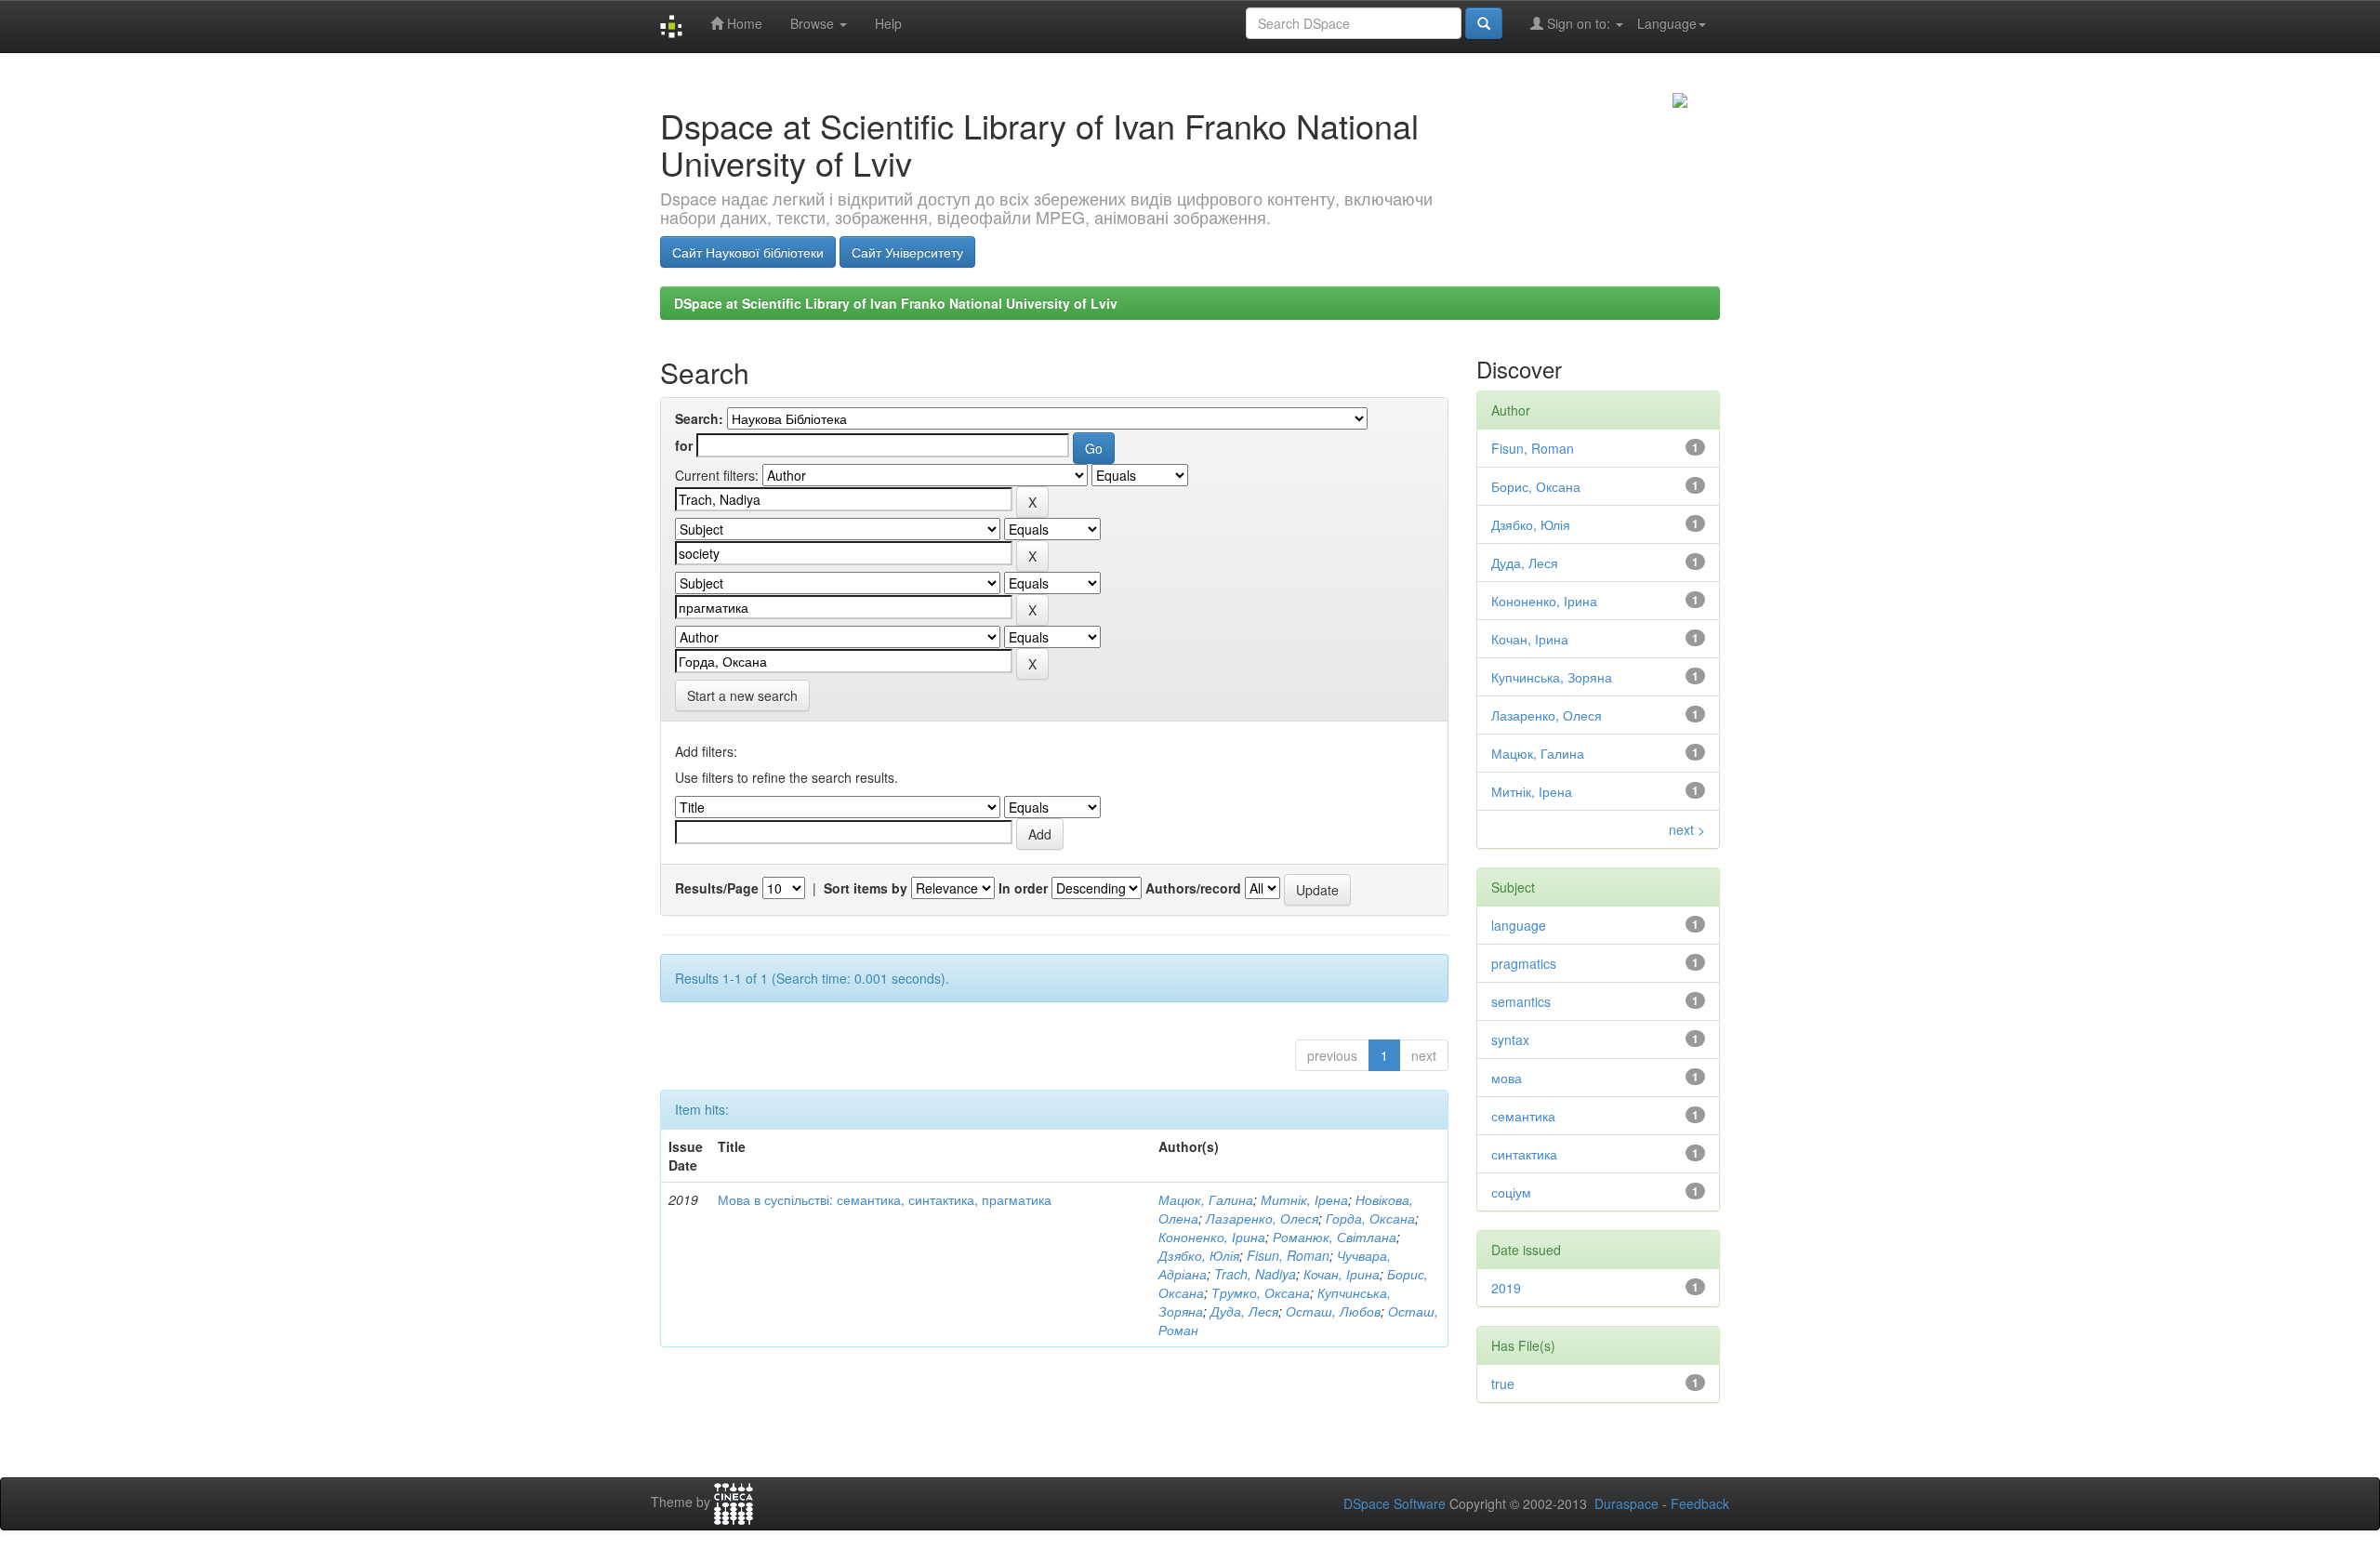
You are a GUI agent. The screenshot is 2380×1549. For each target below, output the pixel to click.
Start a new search (742, 695)
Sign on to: (1579, 23)
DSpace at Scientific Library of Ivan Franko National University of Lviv (896, 303)
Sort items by (866, 888)
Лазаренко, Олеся (1262, 1218)
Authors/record (1193, 888)
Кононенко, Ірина (1212, 1237)
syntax (1510, 1039)
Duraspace (1626, 1503)
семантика (1523, 1116)
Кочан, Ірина (1342, 1274)
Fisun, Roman (1288, 1255)
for (684, 445)
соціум (1511, 1192)
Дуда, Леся (1244, 1311)
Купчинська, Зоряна (1552, 677)
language (1519, 925)
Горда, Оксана (1370, 1218)
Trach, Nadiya (1255, 1274)
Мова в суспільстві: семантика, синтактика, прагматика (885, 1199)
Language (1667, 23)
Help (888, 23)
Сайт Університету (907, 252)
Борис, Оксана (1536, 486)
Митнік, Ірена (1304, 1199)
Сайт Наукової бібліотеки (748, 252)
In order (1023, 888)
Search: (699, 418)
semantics (1521, 1001)
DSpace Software (1395, 1503)
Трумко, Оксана (1261, 1292)
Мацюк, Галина (1206, 1199)
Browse (814, 23)
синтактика (1524, 1154)
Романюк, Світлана (1335, 1237)
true (1503, 1384)
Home (743, 23)
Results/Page (717, 888)
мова (1507, 1078)
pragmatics (1524, 963)
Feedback (1700, 1503)
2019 (1506, 1288)
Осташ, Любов (1333, 1311)
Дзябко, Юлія (1199, 1255)
